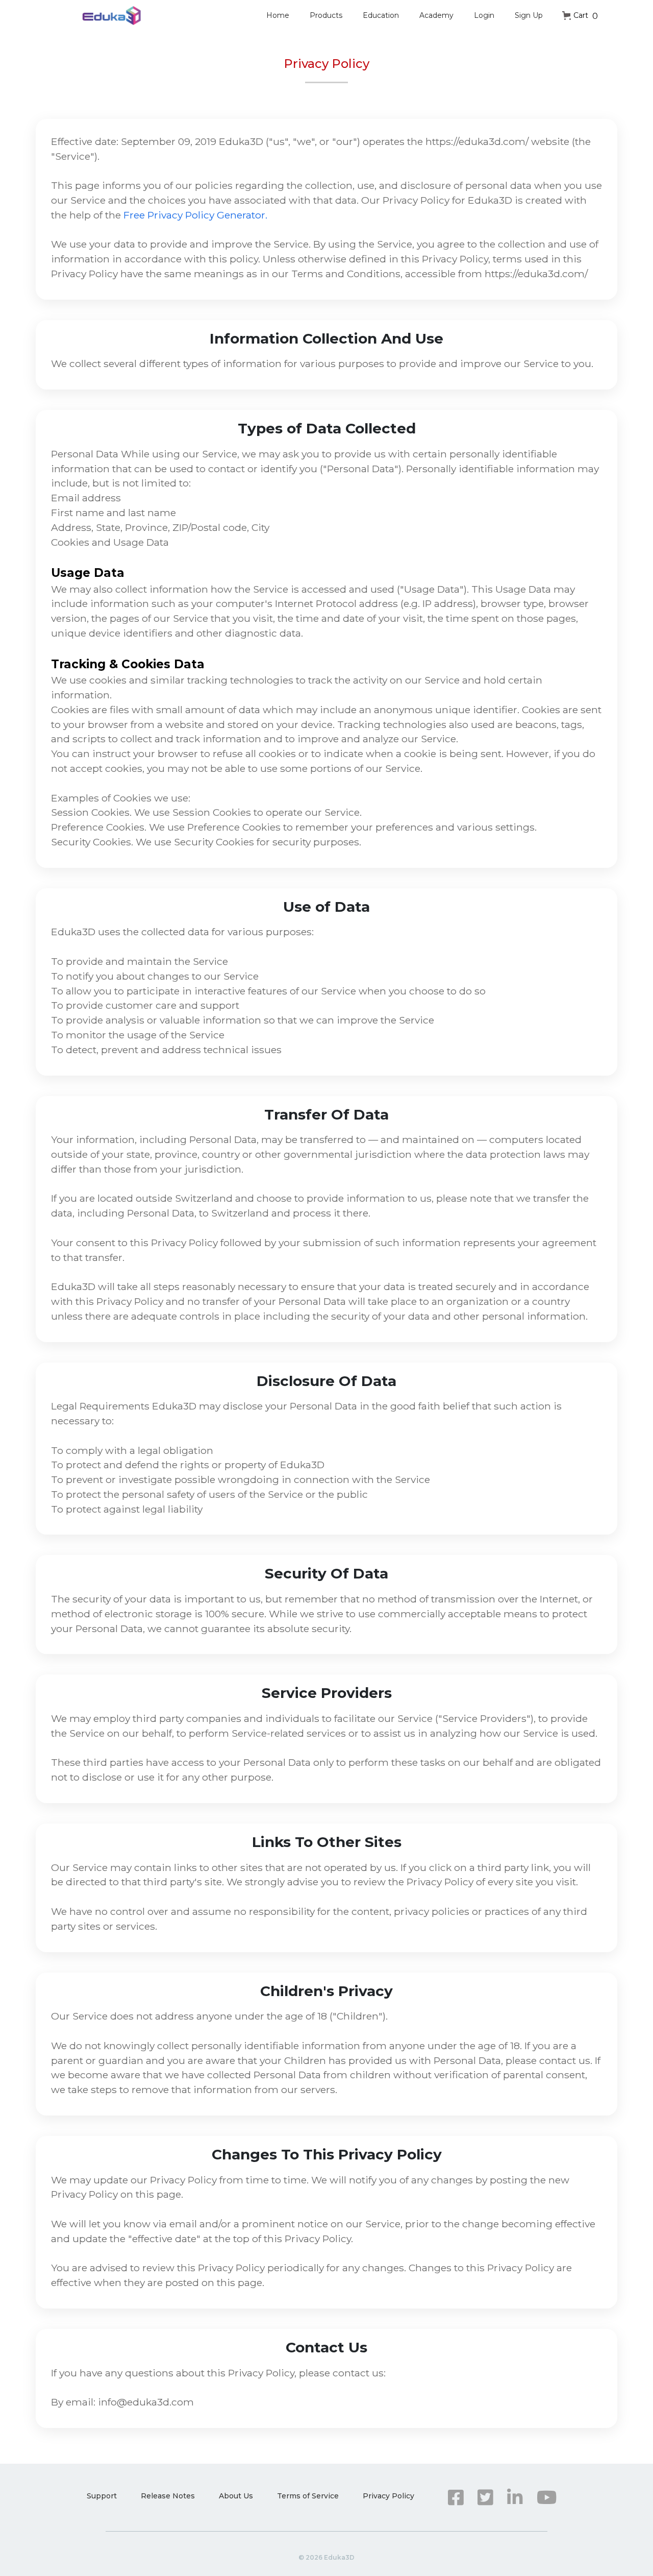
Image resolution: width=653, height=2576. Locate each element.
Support (102, 2496)
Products (326, 15)
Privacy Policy (388, 2496)
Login (484, 15)
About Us (236, 2496)
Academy (436, 15)
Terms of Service (308, 2496)
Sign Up (529, 15)
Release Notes (168, 2496)
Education (381, 15)
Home (278, 15)
